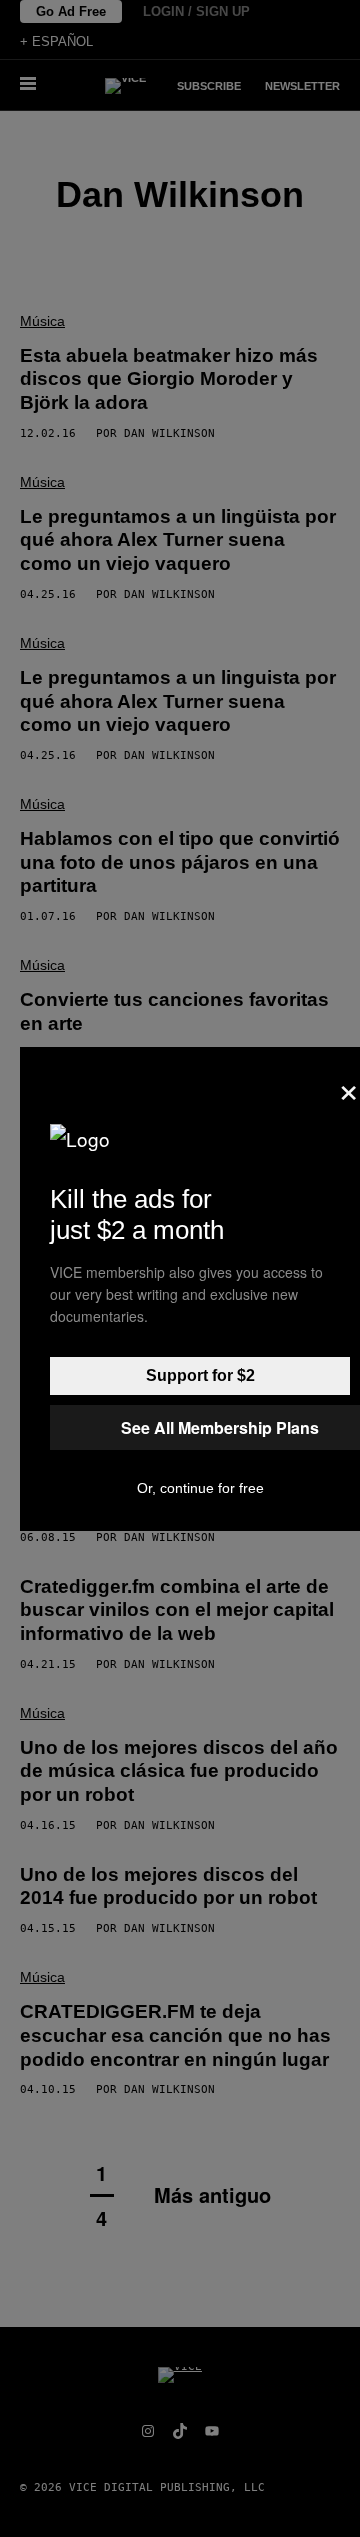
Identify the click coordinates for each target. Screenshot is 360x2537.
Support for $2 (200, 1375)
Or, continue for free (200, 1488)
